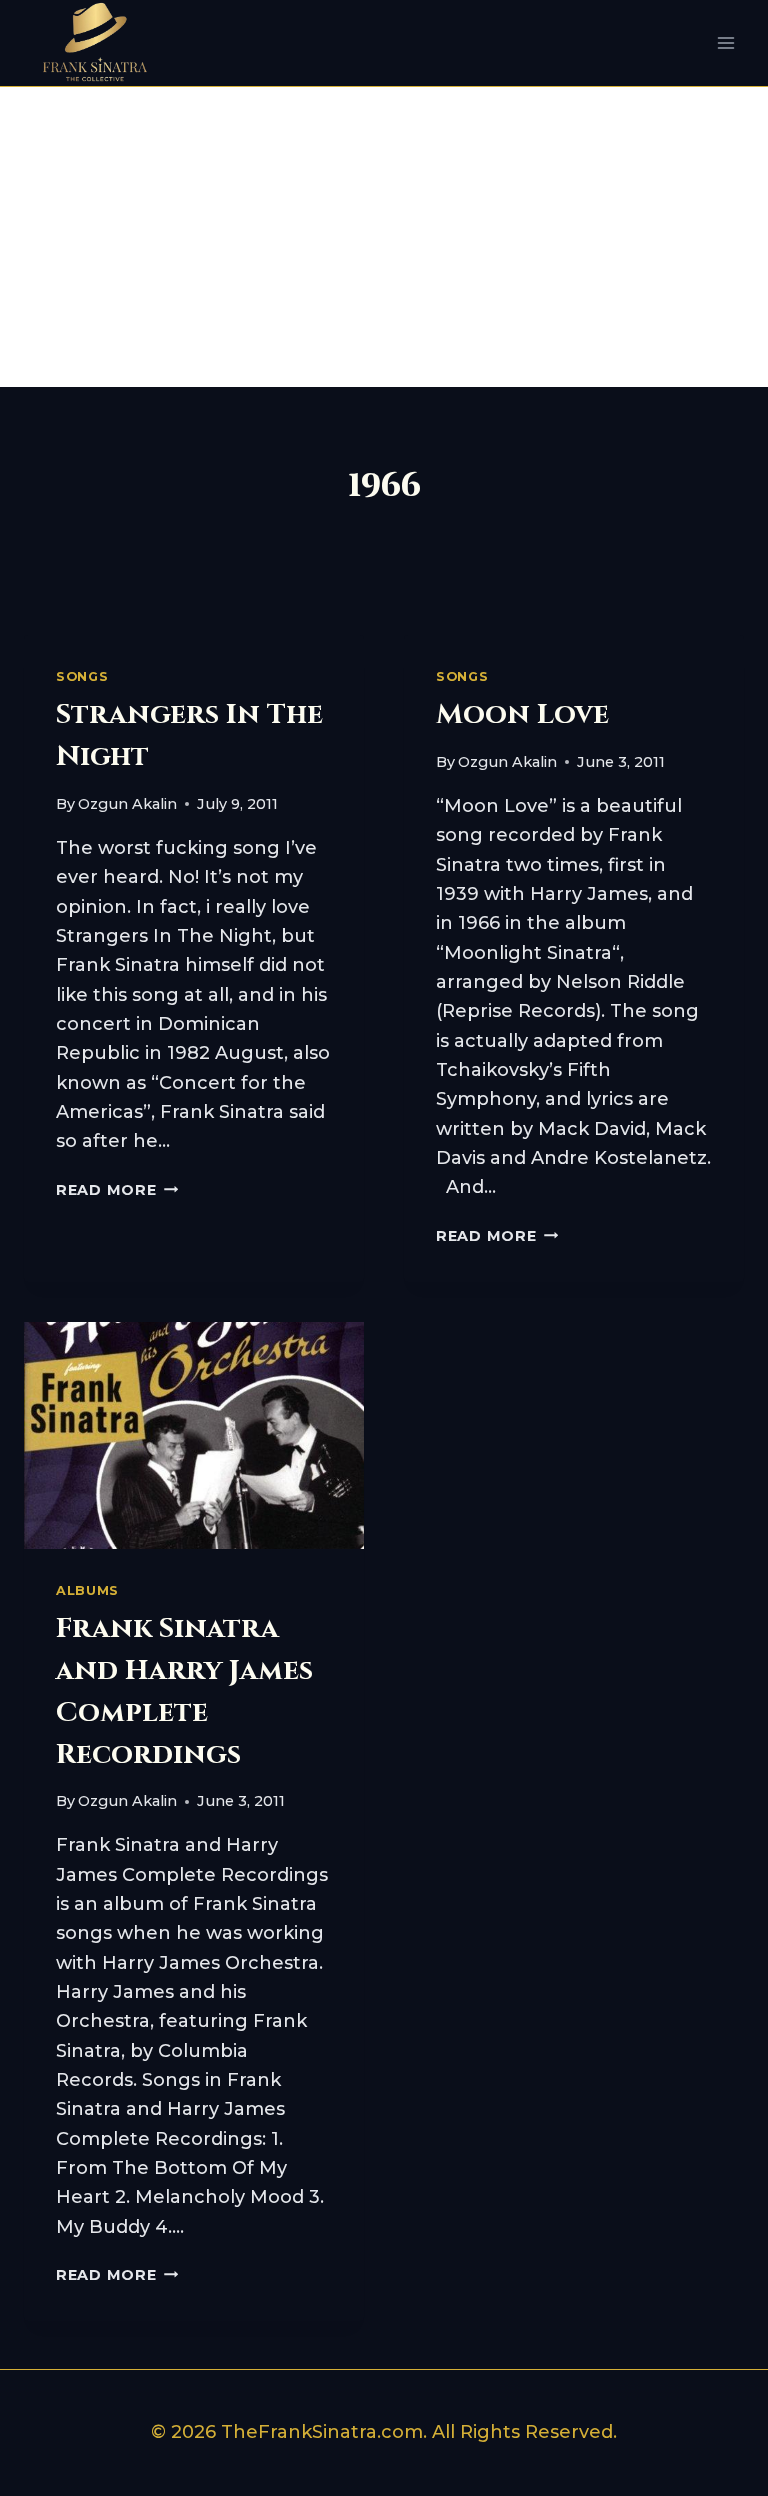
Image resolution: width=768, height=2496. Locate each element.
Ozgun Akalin (127, 804)
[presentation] (194, 1435)
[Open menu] (725, 43)
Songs (82, 676)
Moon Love (522, 714)
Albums (87, 1590)
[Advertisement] (384, 237)
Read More (117, 1190)
